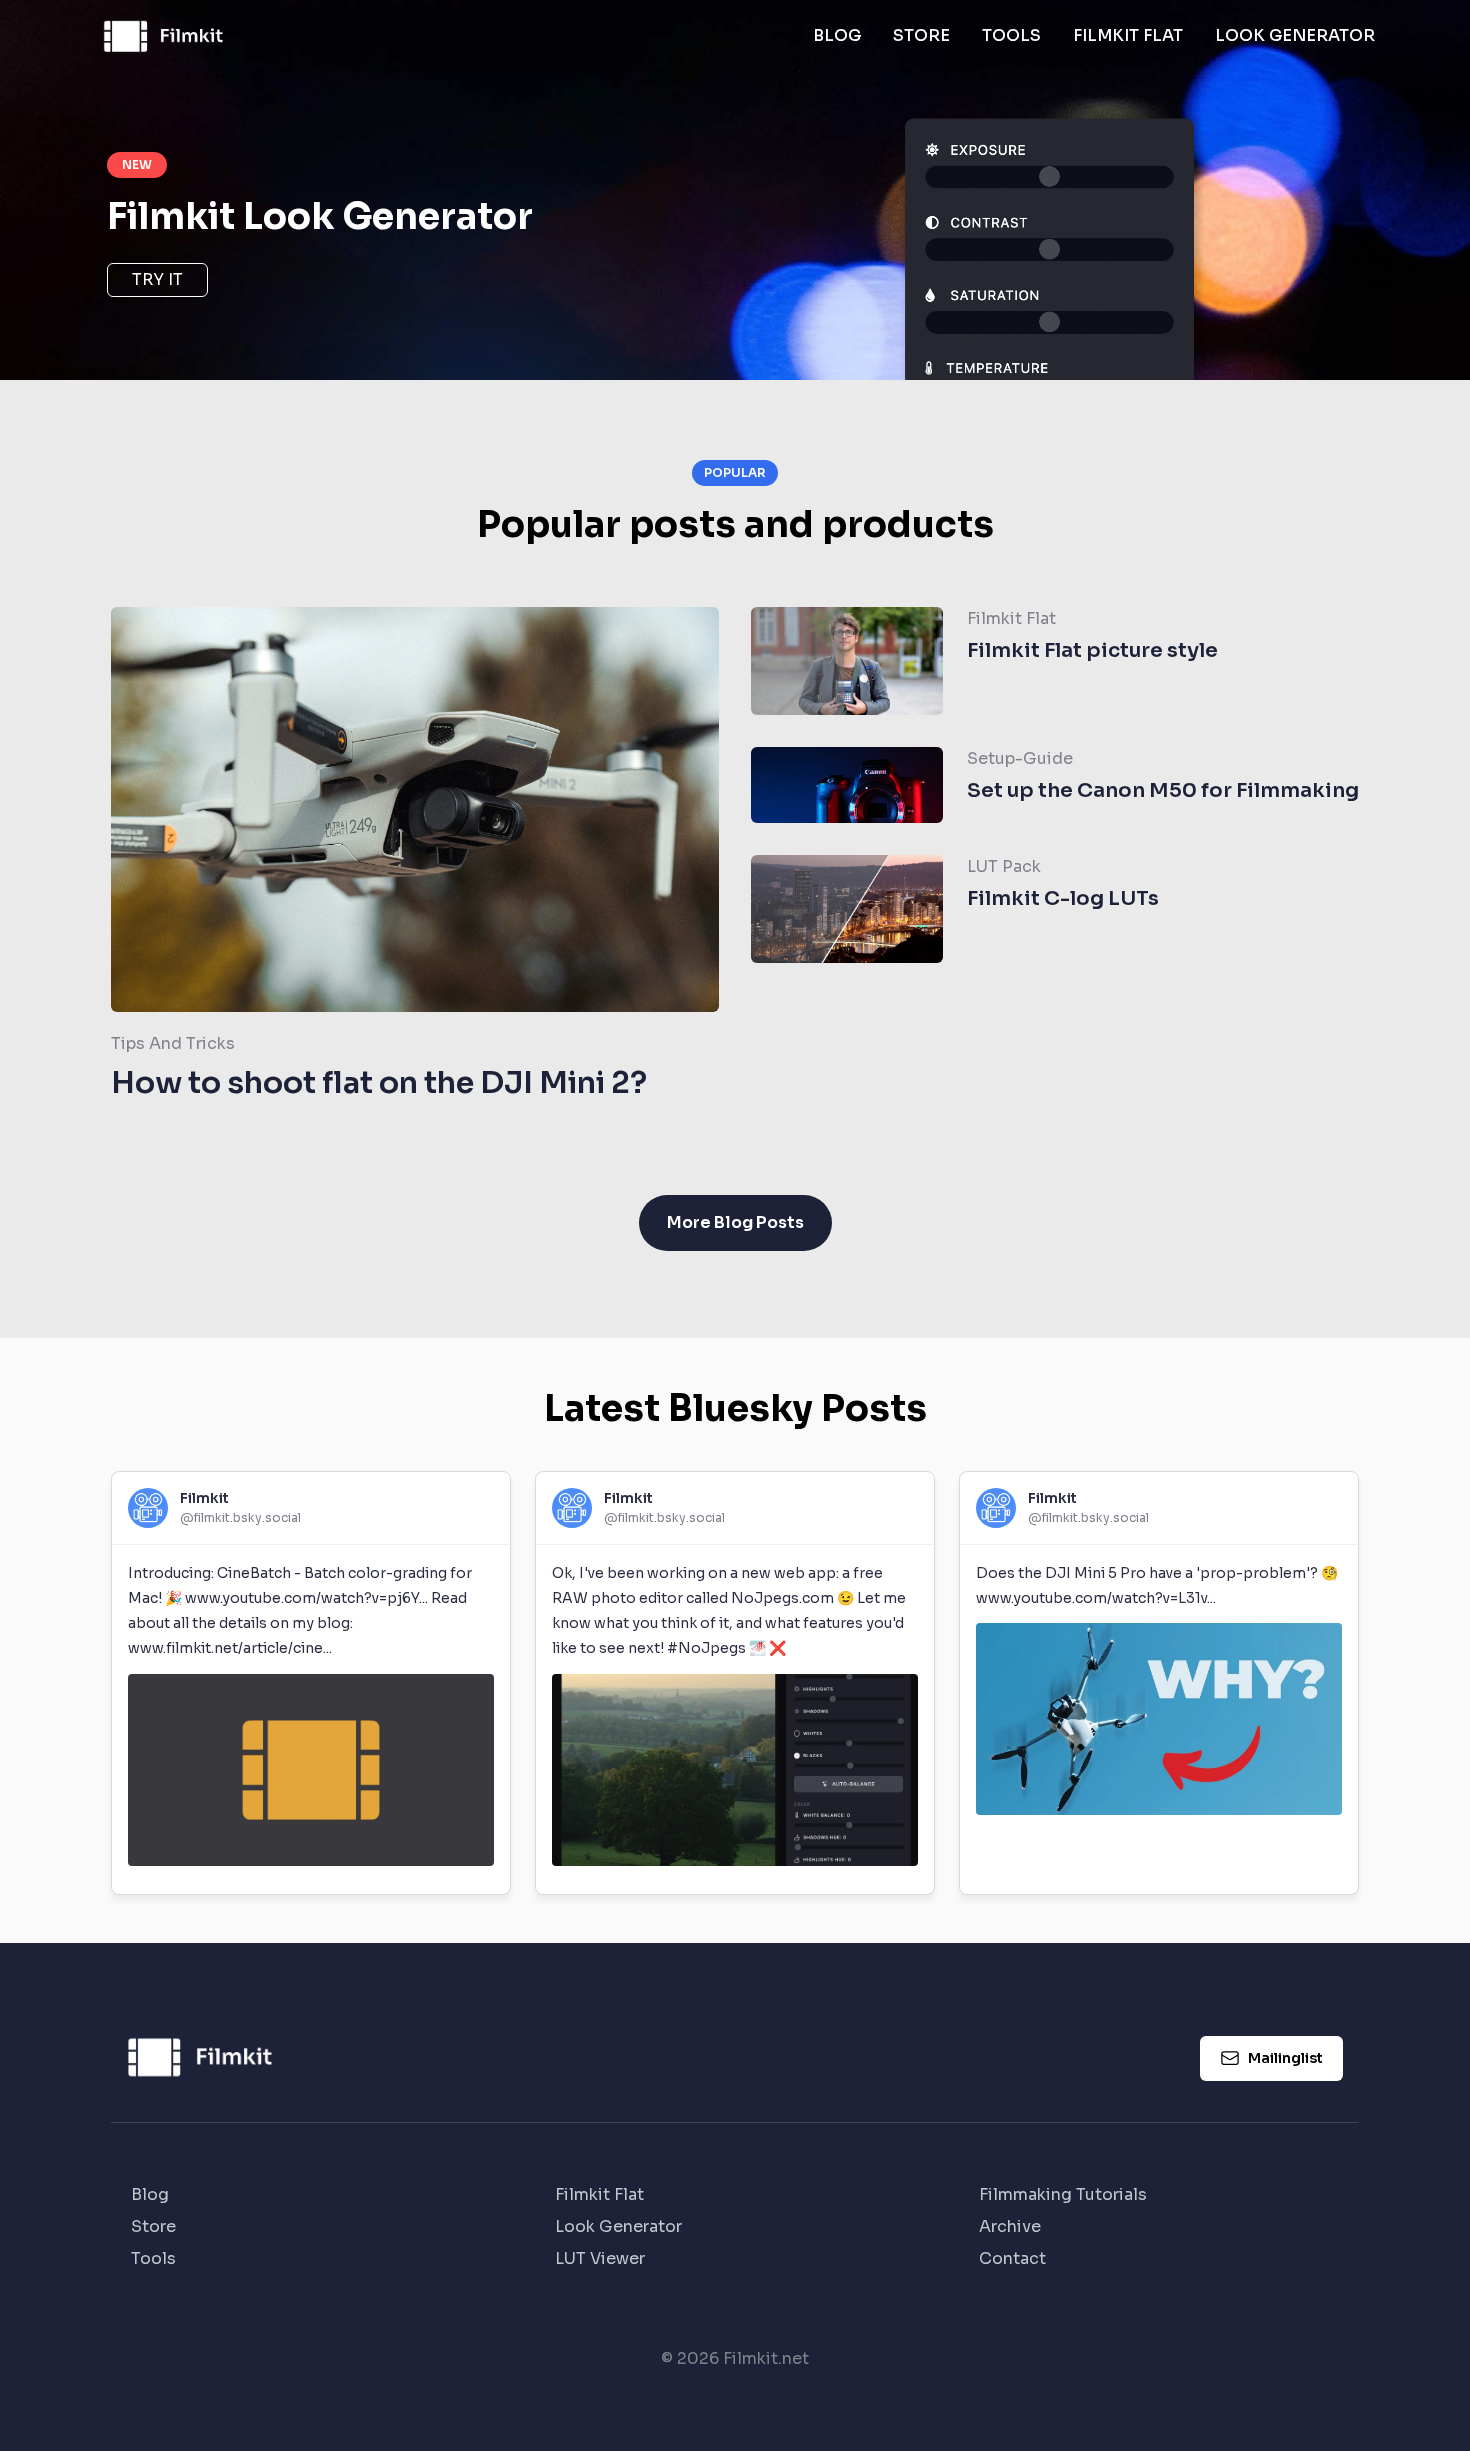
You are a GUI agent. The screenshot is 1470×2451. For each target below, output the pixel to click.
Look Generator (1295, 35)
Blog (837, 35)
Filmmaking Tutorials (1063, 2194)
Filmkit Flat (1128, 35)
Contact (1012, 2258)
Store (921, 35)
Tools (1011, 35)
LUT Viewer (600, 2258)
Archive (1010, 2226)
